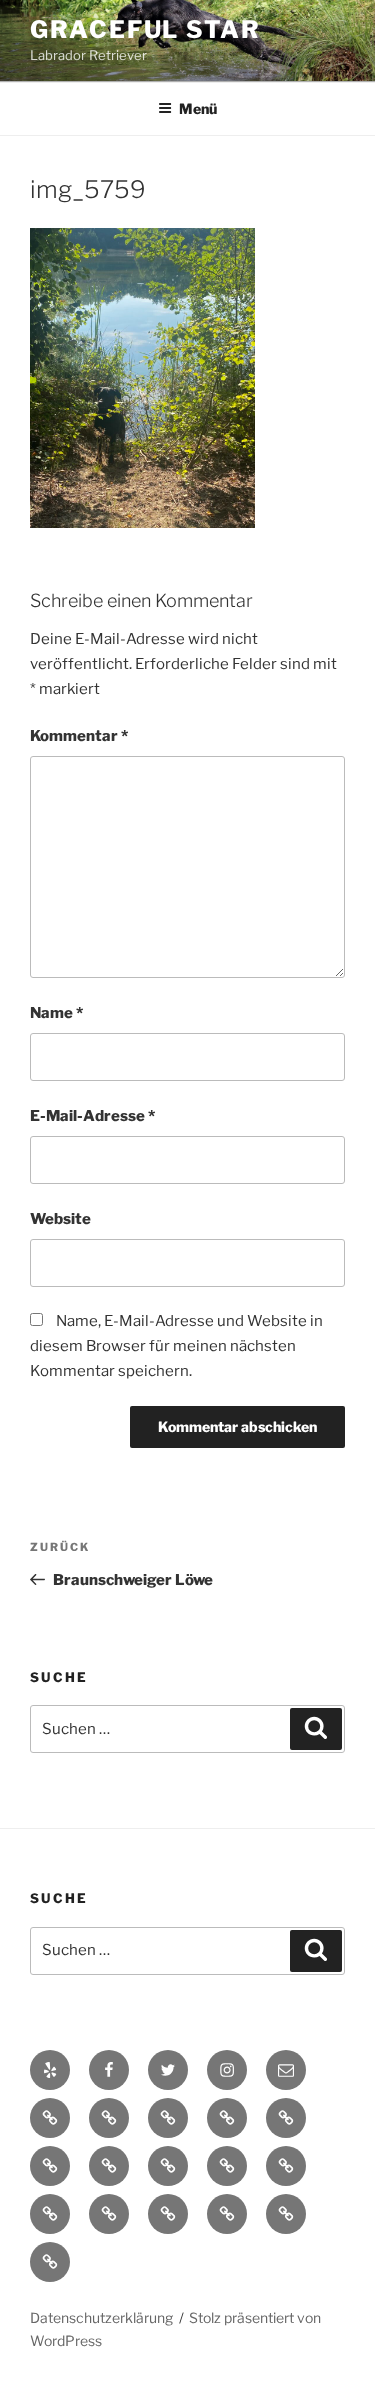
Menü (198, 108)
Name (56, 1013)
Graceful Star (145, 29)
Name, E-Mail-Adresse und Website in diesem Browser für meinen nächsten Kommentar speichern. (176, 1346)
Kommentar (79, 736)
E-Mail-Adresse (92, 1116)
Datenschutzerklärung (101, 2317)
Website (60, 1219)
